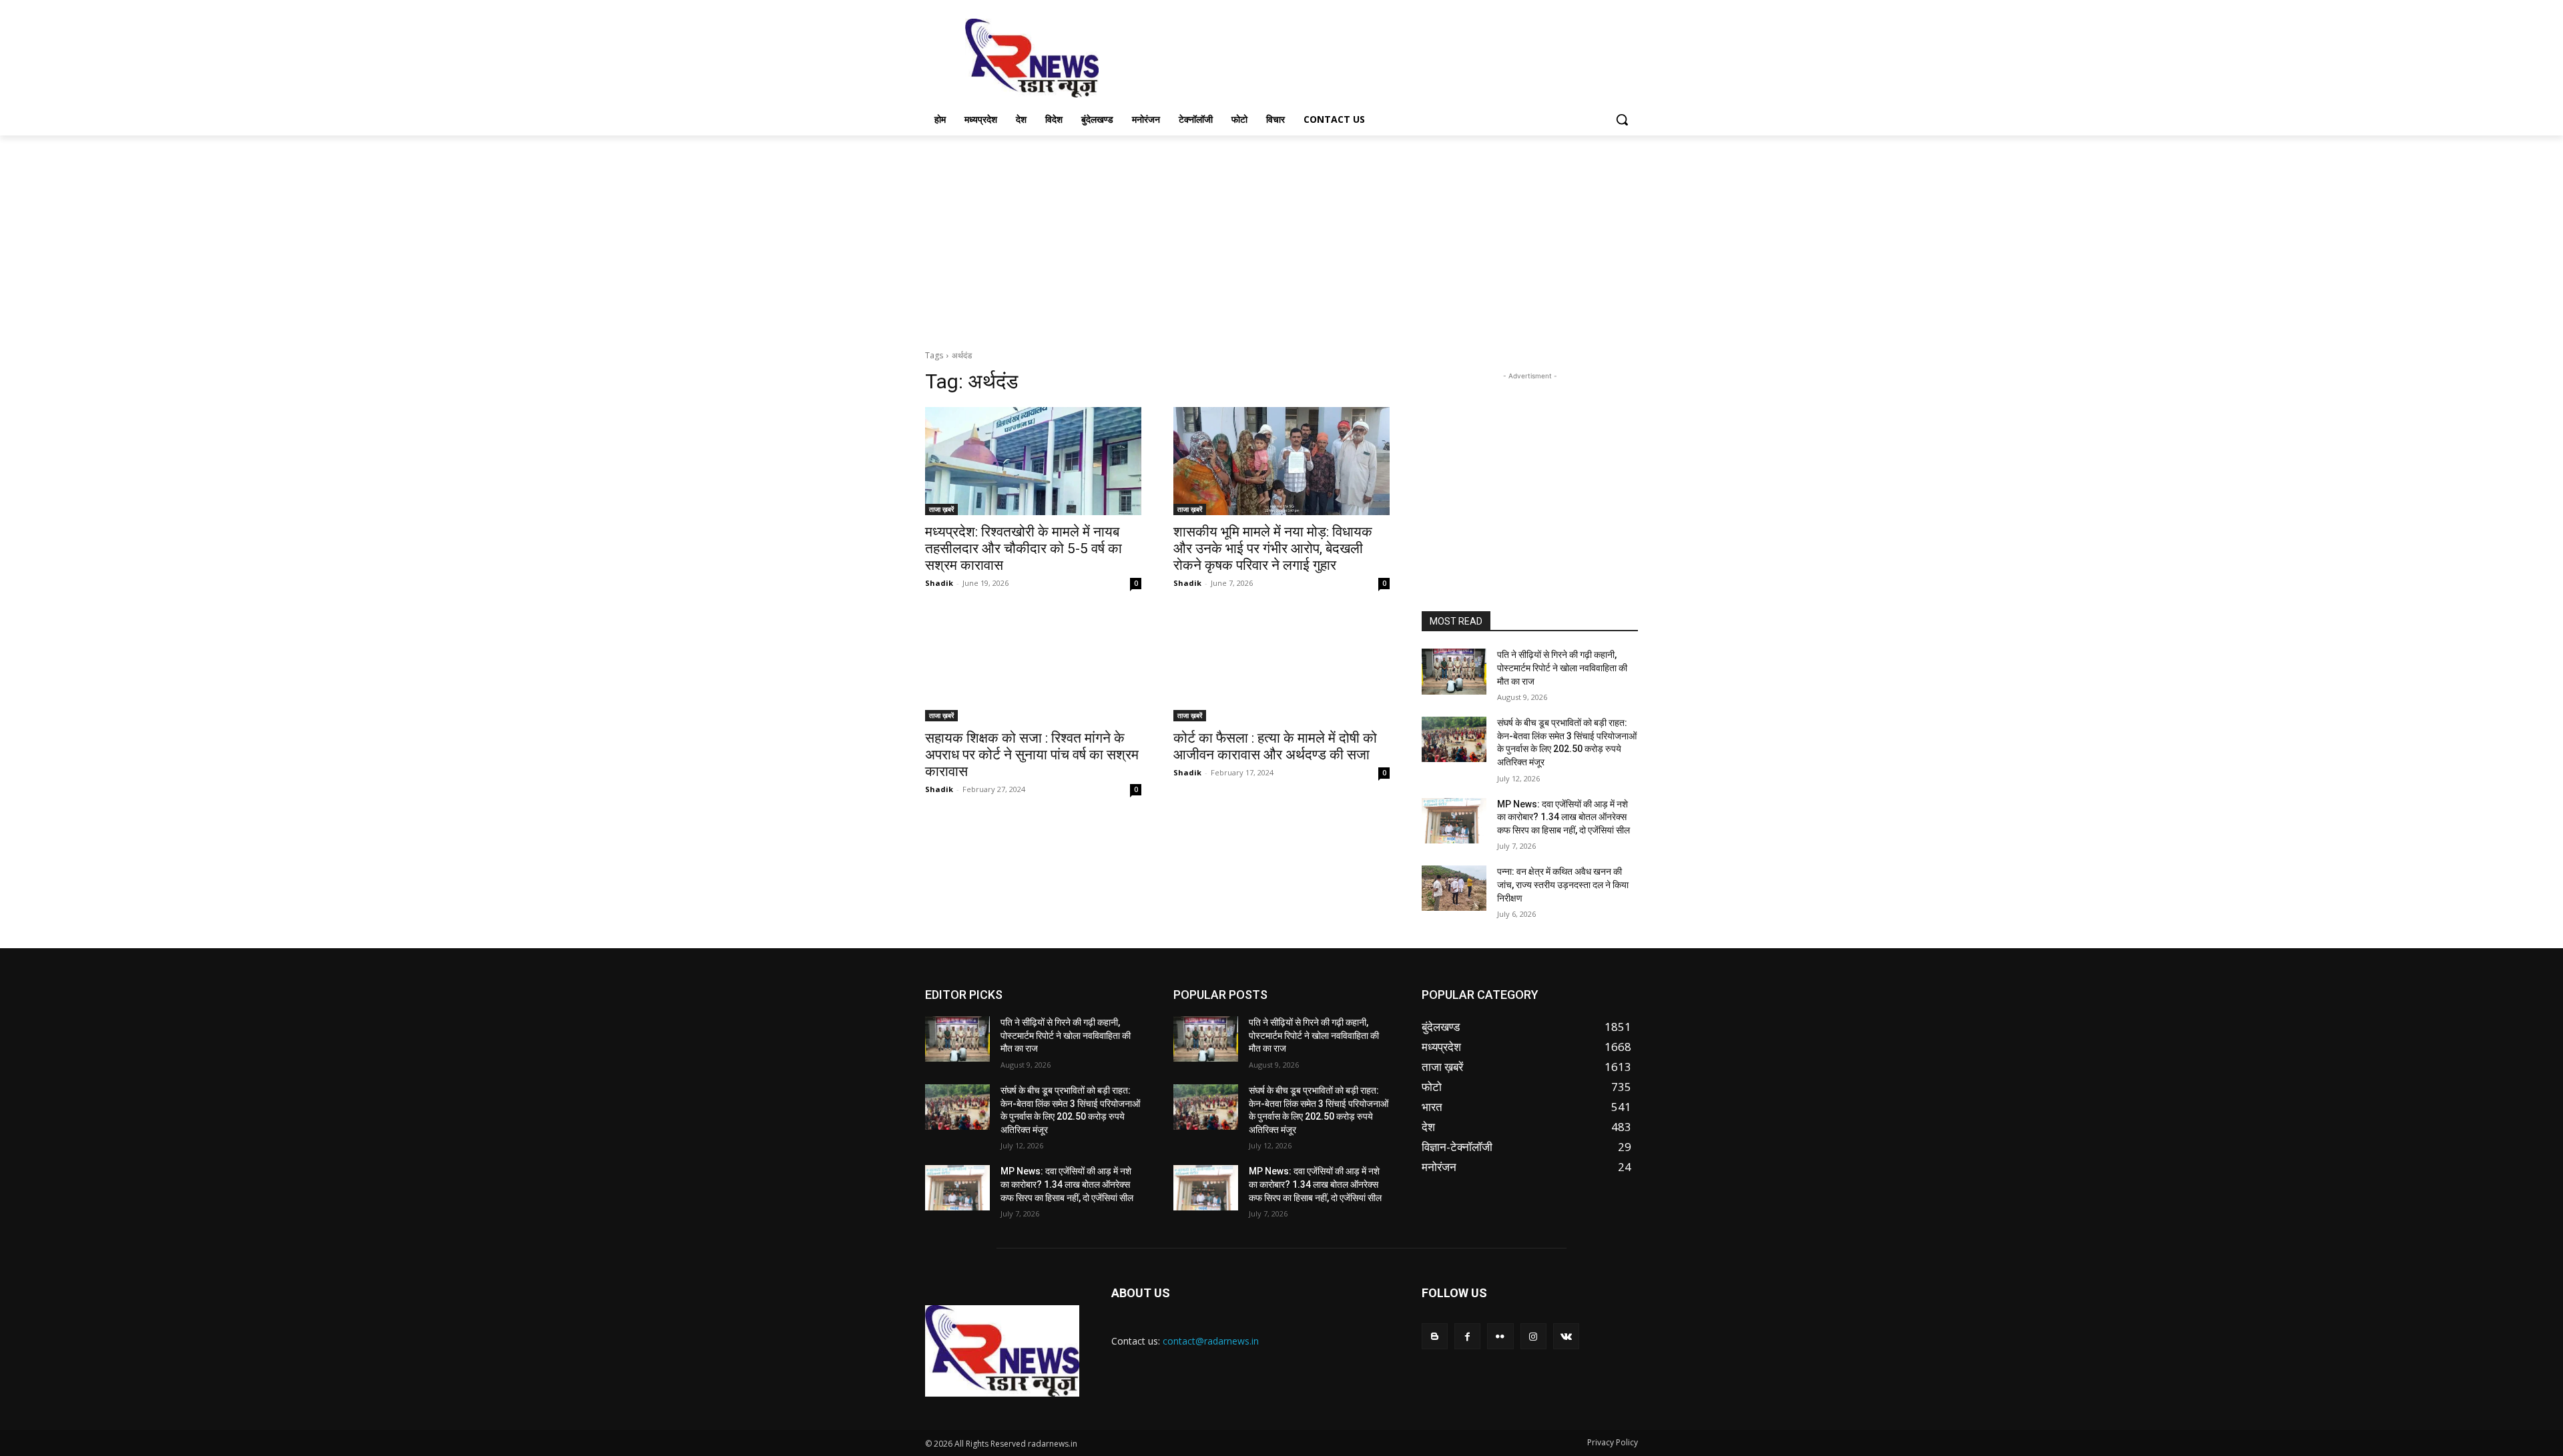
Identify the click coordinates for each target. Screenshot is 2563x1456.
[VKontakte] (1566, 1336)
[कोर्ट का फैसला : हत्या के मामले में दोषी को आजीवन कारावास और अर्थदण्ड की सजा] (1281, 667)
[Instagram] (1533, 1336)
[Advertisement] (1382, 57)
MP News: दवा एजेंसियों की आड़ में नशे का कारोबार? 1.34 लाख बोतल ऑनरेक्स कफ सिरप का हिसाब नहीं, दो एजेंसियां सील (1563, 817)
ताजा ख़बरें (941, 509)
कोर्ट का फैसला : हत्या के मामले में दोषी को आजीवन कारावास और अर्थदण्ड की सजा (1275, 746)
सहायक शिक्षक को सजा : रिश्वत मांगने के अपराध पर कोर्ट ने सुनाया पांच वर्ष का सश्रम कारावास (1032, 755)
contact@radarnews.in (1211, 1341)
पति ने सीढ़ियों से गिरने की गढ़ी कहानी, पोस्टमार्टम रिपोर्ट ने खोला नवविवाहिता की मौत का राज (1562, 668)
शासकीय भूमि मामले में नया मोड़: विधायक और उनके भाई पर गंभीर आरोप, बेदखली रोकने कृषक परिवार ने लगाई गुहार (1273, 549)
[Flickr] (1500, 1336)
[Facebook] (1467, 1336)
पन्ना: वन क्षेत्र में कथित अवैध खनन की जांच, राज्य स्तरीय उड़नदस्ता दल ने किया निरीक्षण (1563, 884)
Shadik (939, 583)
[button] (1622, 119)
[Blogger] (1435, 1336)
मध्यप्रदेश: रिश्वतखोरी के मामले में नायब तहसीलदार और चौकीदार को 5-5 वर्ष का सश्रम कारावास (1024, 549)
